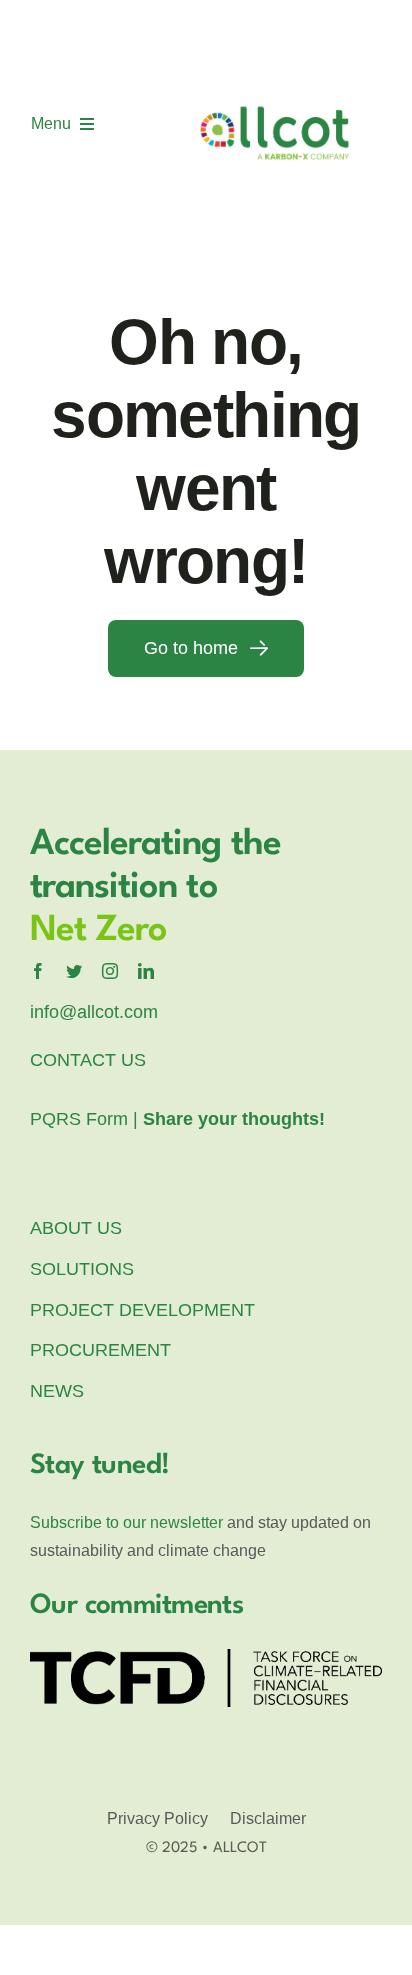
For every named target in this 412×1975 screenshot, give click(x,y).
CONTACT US (88, 1060)
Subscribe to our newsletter (126, 1522)
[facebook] (38, 971)
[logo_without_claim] (275, 33)
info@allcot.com (94, 1012)
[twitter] (74, 971)
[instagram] (110, 971)
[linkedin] (146, 971)
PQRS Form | (177, 1119)
